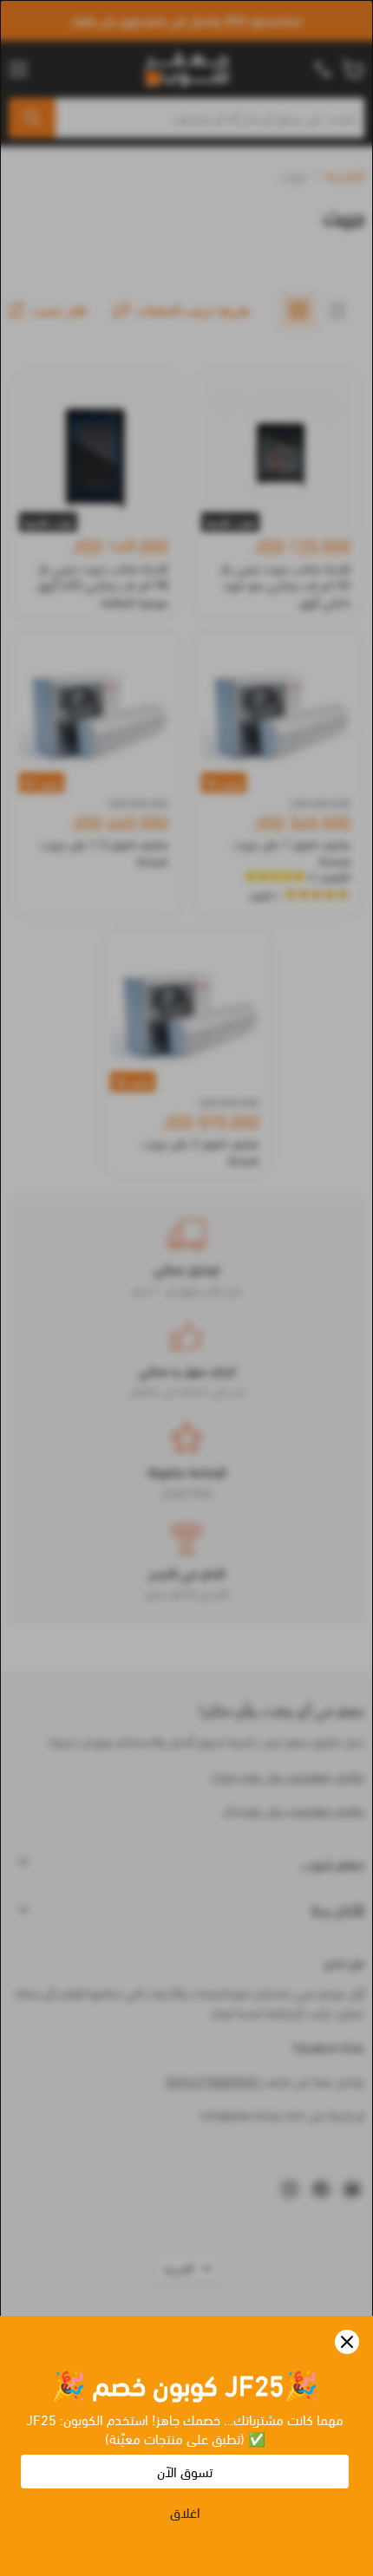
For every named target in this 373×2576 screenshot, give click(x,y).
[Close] (347, 2342)
